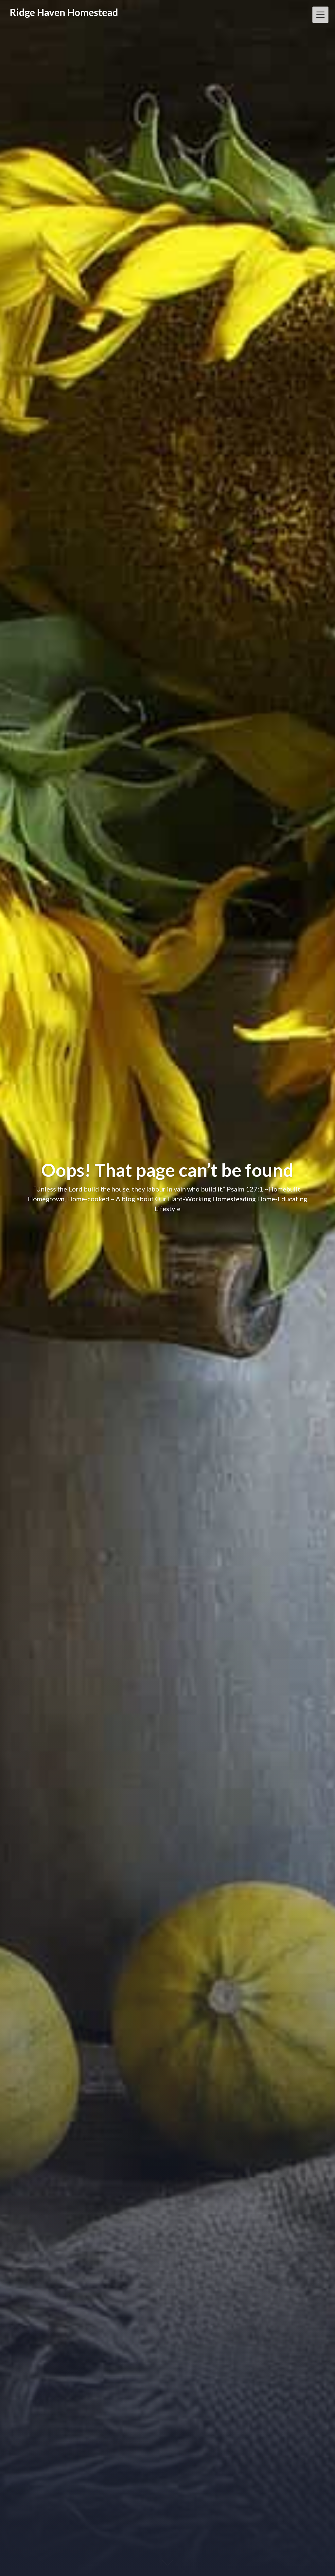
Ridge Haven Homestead (64, 12)
